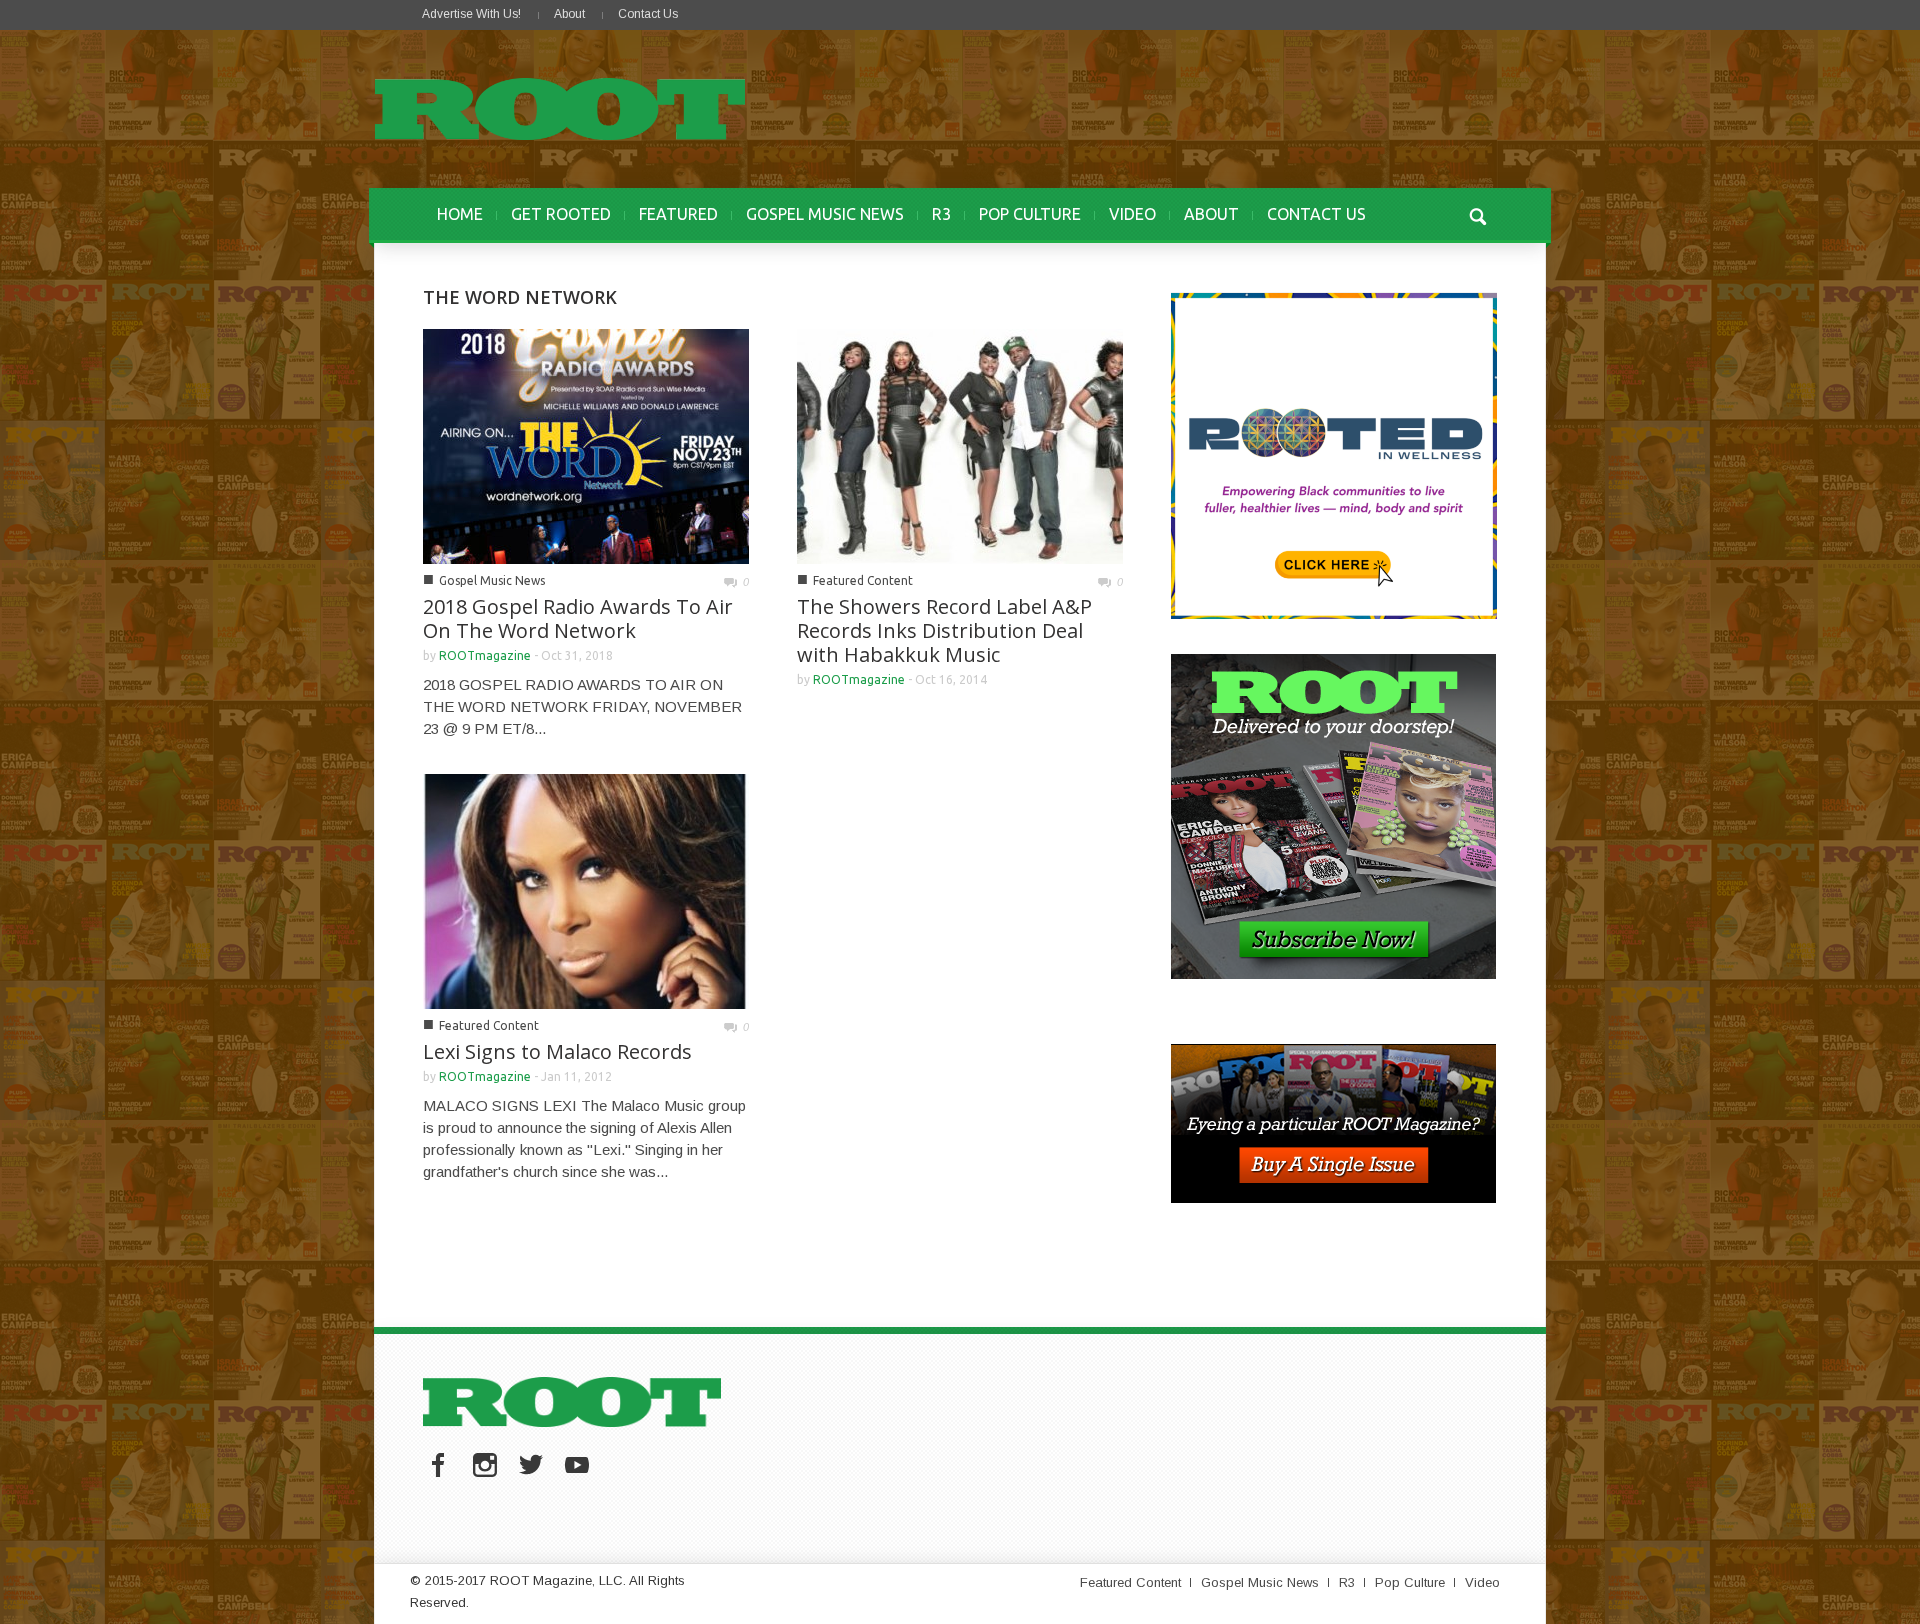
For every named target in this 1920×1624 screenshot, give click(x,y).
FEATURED (678, 214)
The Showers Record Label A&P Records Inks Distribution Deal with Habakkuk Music (944, 630)
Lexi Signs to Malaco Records (557, 1051)
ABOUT (1211, 214)
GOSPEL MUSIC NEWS (825, 214)
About (569, 14)
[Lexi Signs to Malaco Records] (586, 889)
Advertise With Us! (471, 14)
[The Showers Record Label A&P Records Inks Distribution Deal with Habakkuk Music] (960, 444)
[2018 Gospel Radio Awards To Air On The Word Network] (586, 444)
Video (1482, 1582)
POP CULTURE (1030, 214)
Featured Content (863, 580)
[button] (1477, 214)
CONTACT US (1316, 214)
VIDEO (1132, 214)
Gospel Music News (492, 580)
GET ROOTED (561, 214)
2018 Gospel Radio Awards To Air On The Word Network (578, 618)
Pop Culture (1410, 1582)
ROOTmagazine (485, 655)
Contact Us (648, 14)
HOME (460, 214)
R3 (941, 214)
